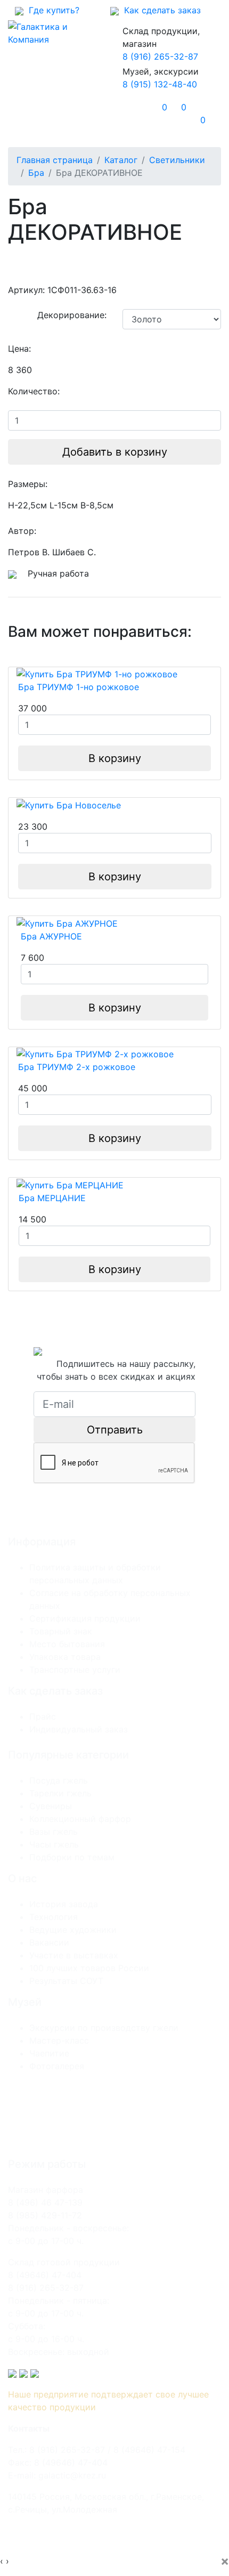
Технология (54, 1917)
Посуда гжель (59, 1780)
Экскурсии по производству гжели (104, 2028)
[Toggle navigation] (31, 114)
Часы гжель (54, 1844)
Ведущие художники (73, 1930)
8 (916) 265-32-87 (160, 56)
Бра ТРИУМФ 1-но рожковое (79, 687)
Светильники (177, 160)
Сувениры (51, 1806)
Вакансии (49, 1942)
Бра (36, 173)
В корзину (115, 758)
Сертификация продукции (85, 1618)
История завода (64, 1904)
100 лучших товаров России (89, 1968)
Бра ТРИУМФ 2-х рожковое (77, 1067)
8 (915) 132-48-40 (160, 84)
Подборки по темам (72, 1857)
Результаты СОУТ (66, 1981)
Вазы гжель (54, 1832)
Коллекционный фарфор (80, 1819)
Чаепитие (49, 2053)
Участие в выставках (74, 1955)
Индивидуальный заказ (79, 1729)
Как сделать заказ (160, 10)
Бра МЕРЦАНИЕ (52, 1198)
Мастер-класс (59, 2040)
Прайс (43, 1716)
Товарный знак (61, 1631)
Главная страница (55, 160)
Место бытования (67, 1644)
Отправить (115, 1430)
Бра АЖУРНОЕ (51, 936)
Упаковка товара (65, 1657)
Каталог (121, 160)
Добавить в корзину (115, 452)
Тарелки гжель (60, 1793)
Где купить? (51, 10)
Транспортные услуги (75, 1670)
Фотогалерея (57, 2066)
